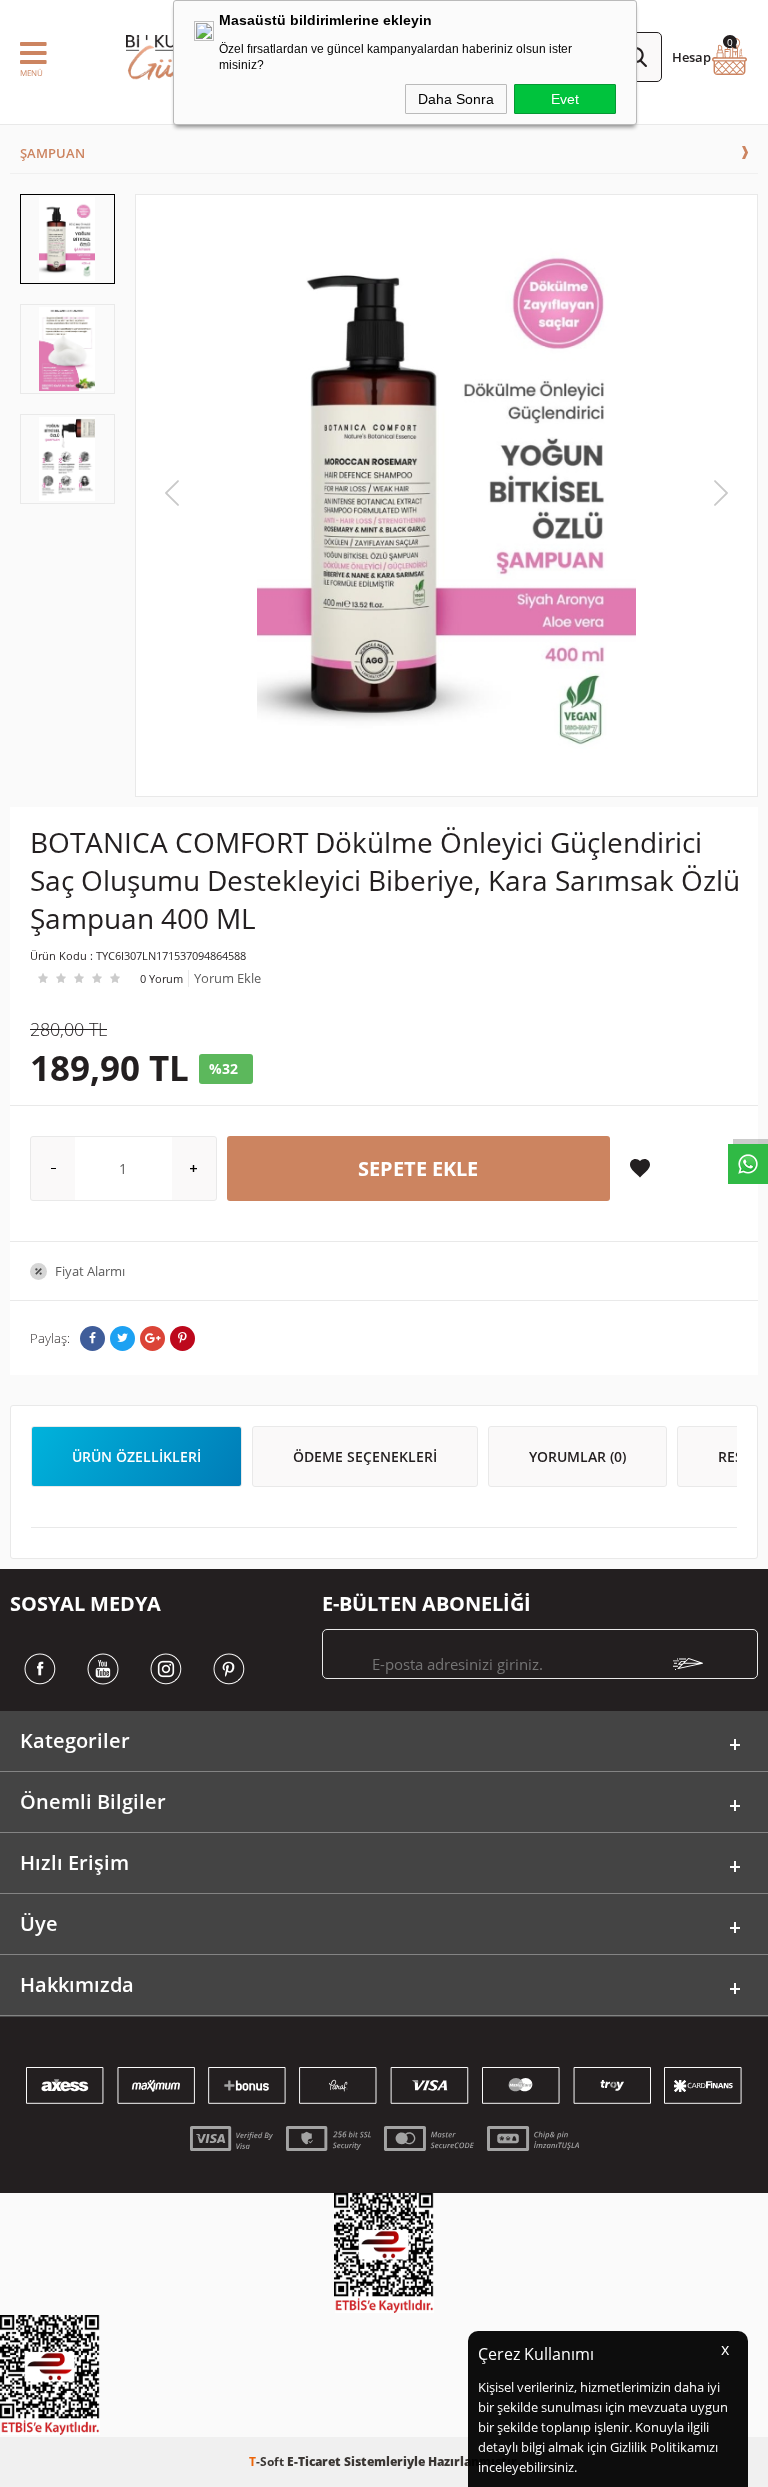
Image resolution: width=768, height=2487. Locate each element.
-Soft (268, 2461)
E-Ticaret (314, 2461)
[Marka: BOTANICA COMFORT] (389, 815)
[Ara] (637, 57)
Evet (565, 99)
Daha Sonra (456, 99)
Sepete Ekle (418, 1168)
